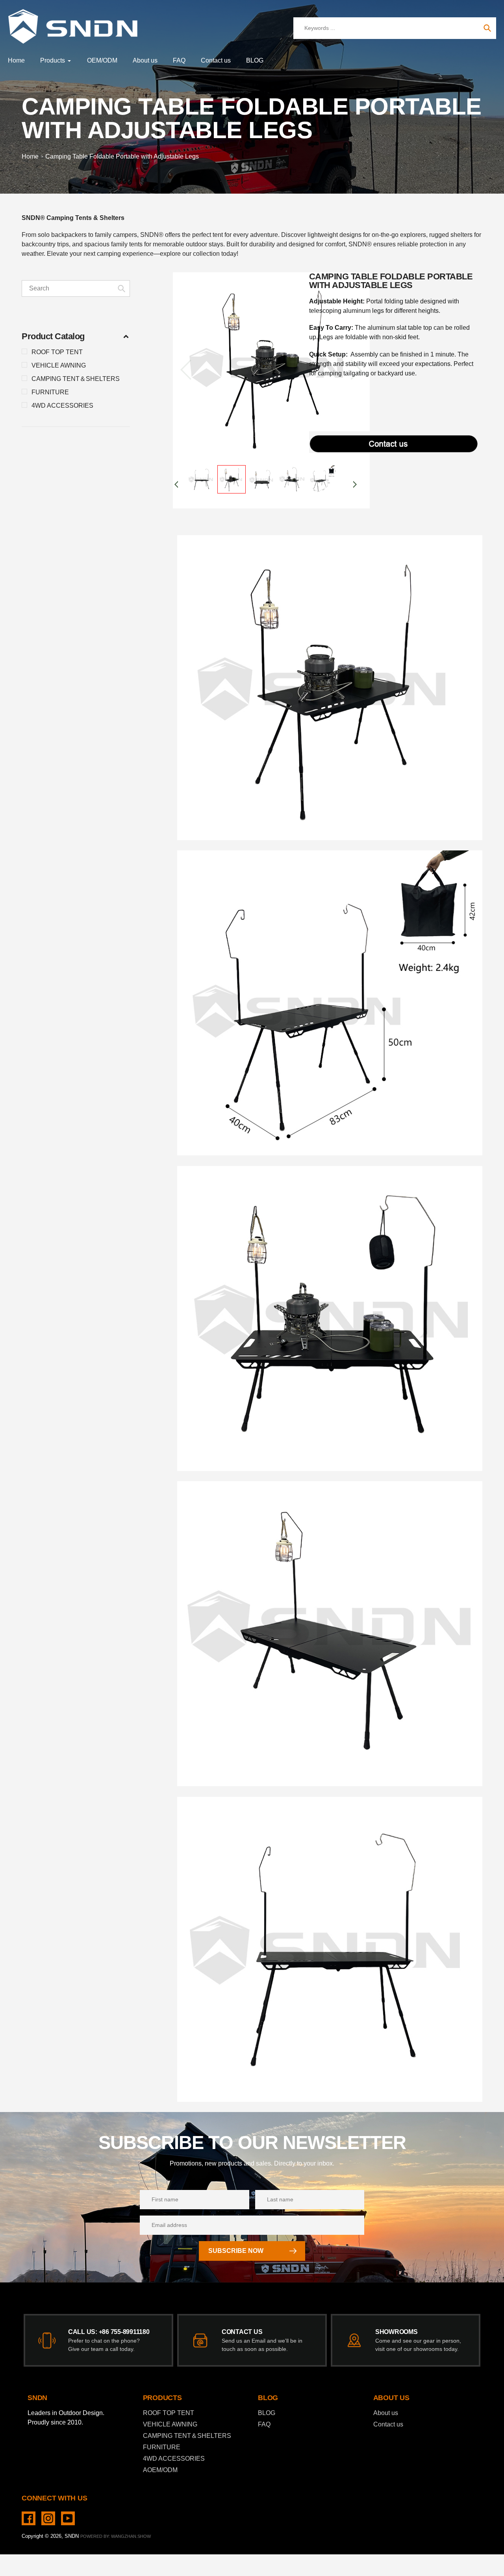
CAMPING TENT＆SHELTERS (76, 379)
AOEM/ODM (160, 2470)
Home (30, 156)
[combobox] (76, 288)
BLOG (267, 2413)
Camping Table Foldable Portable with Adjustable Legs (122, 156)
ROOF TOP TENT (57, 352)
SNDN (72, 2536)
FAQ (264, 2424)
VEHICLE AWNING (59, 365)
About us (386, 2413)
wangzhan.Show (131, 2536)
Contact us (388, 2424)
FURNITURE (50, 392)
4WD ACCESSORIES (62, 406)
